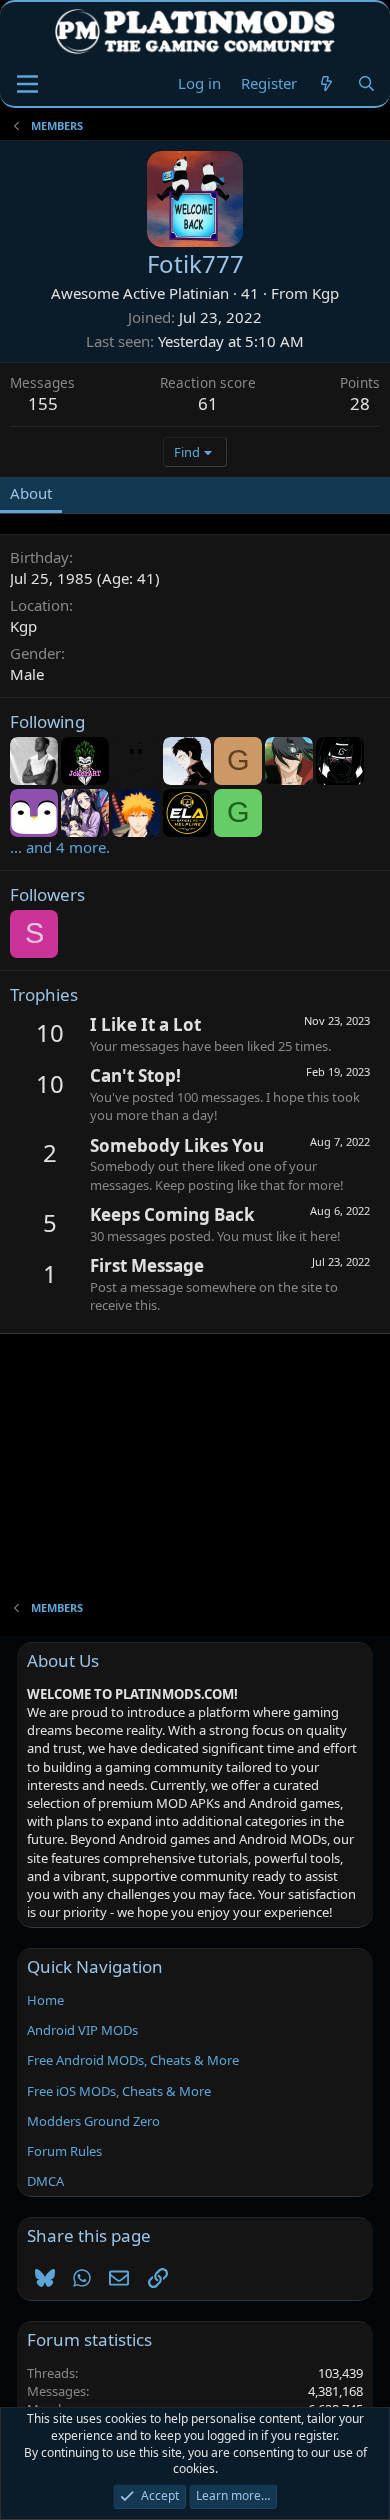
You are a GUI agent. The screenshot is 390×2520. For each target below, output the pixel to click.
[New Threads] (326, 83)
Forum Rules (64, 2151)
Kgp (325, 293)
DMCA (45, 2181)
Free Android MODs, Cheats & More (133, 2060)
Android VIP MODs (82, 2030)
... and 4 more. (60, 847)
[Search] (366, 83)
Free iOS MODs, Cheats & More (119, 2091)
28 (360, 403)
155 (43, 403)
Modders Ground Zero (93, 2121)
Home (45, 2000)
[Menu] (27, 84)
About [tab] (31, 493)
